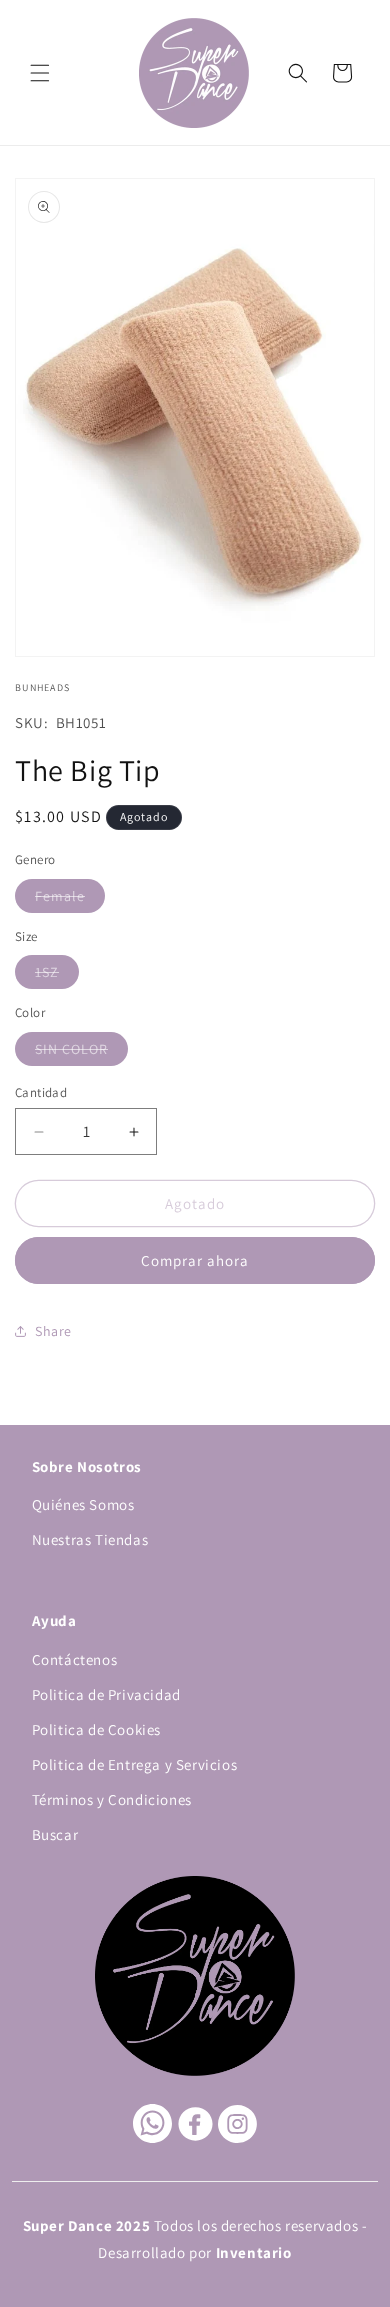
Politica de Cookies (96, 1729)
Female (70, 899)
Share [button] (53, 1331)
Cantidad (41, 1092)
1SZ (57, 975)
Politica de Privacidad (106, 1694)
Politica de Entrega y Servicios (135, 1764)
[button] (40, 73)
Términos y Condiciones (112, 1799)
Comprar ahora (195, 1260)
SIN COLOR (81, 1052)
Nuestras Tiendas (90, 1539)
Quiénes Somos (83, 1504)
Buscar (55, 1834)
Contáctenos (75, 1659)
